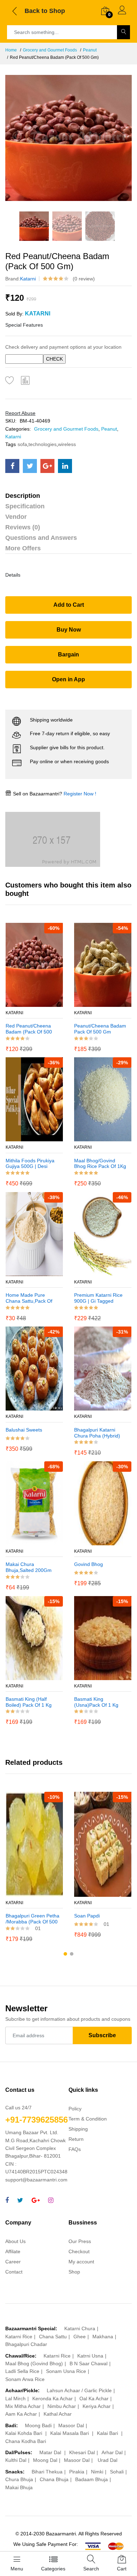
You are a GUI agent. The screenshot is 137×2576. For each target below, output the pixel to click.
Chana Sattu (53, 2337)
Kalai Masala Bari (70, 2433)
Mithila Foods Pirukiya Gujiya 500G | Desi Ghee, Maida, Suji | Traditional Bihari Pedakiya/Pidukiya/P (30, 1164)
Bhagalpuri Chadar (26, 2344)
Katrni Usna (90, 2356)
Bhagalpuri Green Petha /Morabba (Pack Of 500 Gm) (32, 1919)
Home (11, 50)
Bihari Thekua (47, 2472)
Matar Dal (51, 2452)
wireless (67, 444)
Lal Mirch (15, 2399)
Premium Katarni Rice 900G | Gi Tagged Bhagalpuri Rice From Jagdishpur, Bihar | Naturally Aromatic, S (98, 1298)
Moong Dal (45, 2460)
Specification (25, 506)
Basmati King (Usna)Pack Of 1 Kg (96, 1702)
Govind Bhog (89, 1564)
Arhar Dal (112, 2452)
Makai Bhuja (19, 2487)
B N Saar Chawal (89, 2363)
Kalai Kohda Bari (24, 2433)
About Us (15, 2241)
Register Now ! (79, 794)
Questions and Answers (41, 538)
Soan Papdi (87, 1916)
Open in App (68, 679)
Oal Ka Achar (94, 2399)
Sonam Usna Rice (66, 2371)
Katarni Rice (19, 2337)
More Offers (23, 548)
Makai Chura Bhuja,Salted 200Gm (29, 1567)
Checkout (79, 2251)
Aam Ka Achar (21, 2414)
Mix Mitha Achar (23, 2406)
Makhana (103, 2337)
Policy (75, 2109)
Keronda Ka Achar (53, 2399)
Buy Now (69, 630)
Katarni (28, 279)
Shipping (78, 2129)
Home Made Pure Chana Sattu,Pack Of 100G (29, 1298)
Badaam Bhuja (92, 2479)
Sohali (117, 2472)
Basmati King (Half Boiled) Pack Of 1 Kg (29, 1702)
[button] (65, 1954)
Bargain (68, 655)
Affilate (13, 2251)
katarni (14, 1416)
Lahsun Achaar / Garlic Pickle (79, 2390)
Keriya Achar (97, 2406)
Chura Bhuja (19, 2479)
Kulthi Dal (16, 2460)
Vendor (16, 517)
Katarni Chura (80, 2328)
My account (81, 2262)
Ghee (80, 2337)
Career (13, 2262)
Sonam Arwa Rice (25, 2379)
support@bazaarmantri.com (36, 2180)
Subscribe (102, 2035)
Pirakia (77, 2472)
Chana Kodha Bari (26, 2441)
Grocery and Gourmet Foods (50, 50)
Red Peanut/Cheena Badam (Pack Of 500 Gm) (29, 1029)
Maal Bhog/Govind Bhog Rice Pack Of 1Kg (100, 1164)
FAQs (75, 2149)
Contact (14, 2272)
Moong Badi (38, 2425)
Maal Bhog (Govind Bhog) (34, 2363)
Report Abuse (20, 413)
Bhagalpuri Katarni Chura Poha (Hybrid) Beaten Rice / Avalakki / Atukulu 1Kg (100, 1433)
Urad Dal (107, 2460)
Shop (74, 2272)
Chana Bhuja (54, 2479)
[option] (68, 138)
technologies (43, 444)
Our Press (80, 2241)
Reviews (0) (23, 527)
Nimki (97, 2472)
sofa (22, 444)
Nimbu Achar (62, 2406)
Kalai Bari (108, 2433)
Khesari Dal (82, 2452)
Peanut (90, 50)
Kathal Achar (58, 2414)
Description (23, 496)
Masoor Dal (71, 2425)
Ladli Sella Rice (22, 2371)
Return (76, 2139)
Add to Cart (69, 605)
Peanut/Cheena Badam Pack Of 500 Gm (100, 1029)
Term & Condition (88, 2119)
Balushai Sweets (24, 1430)
